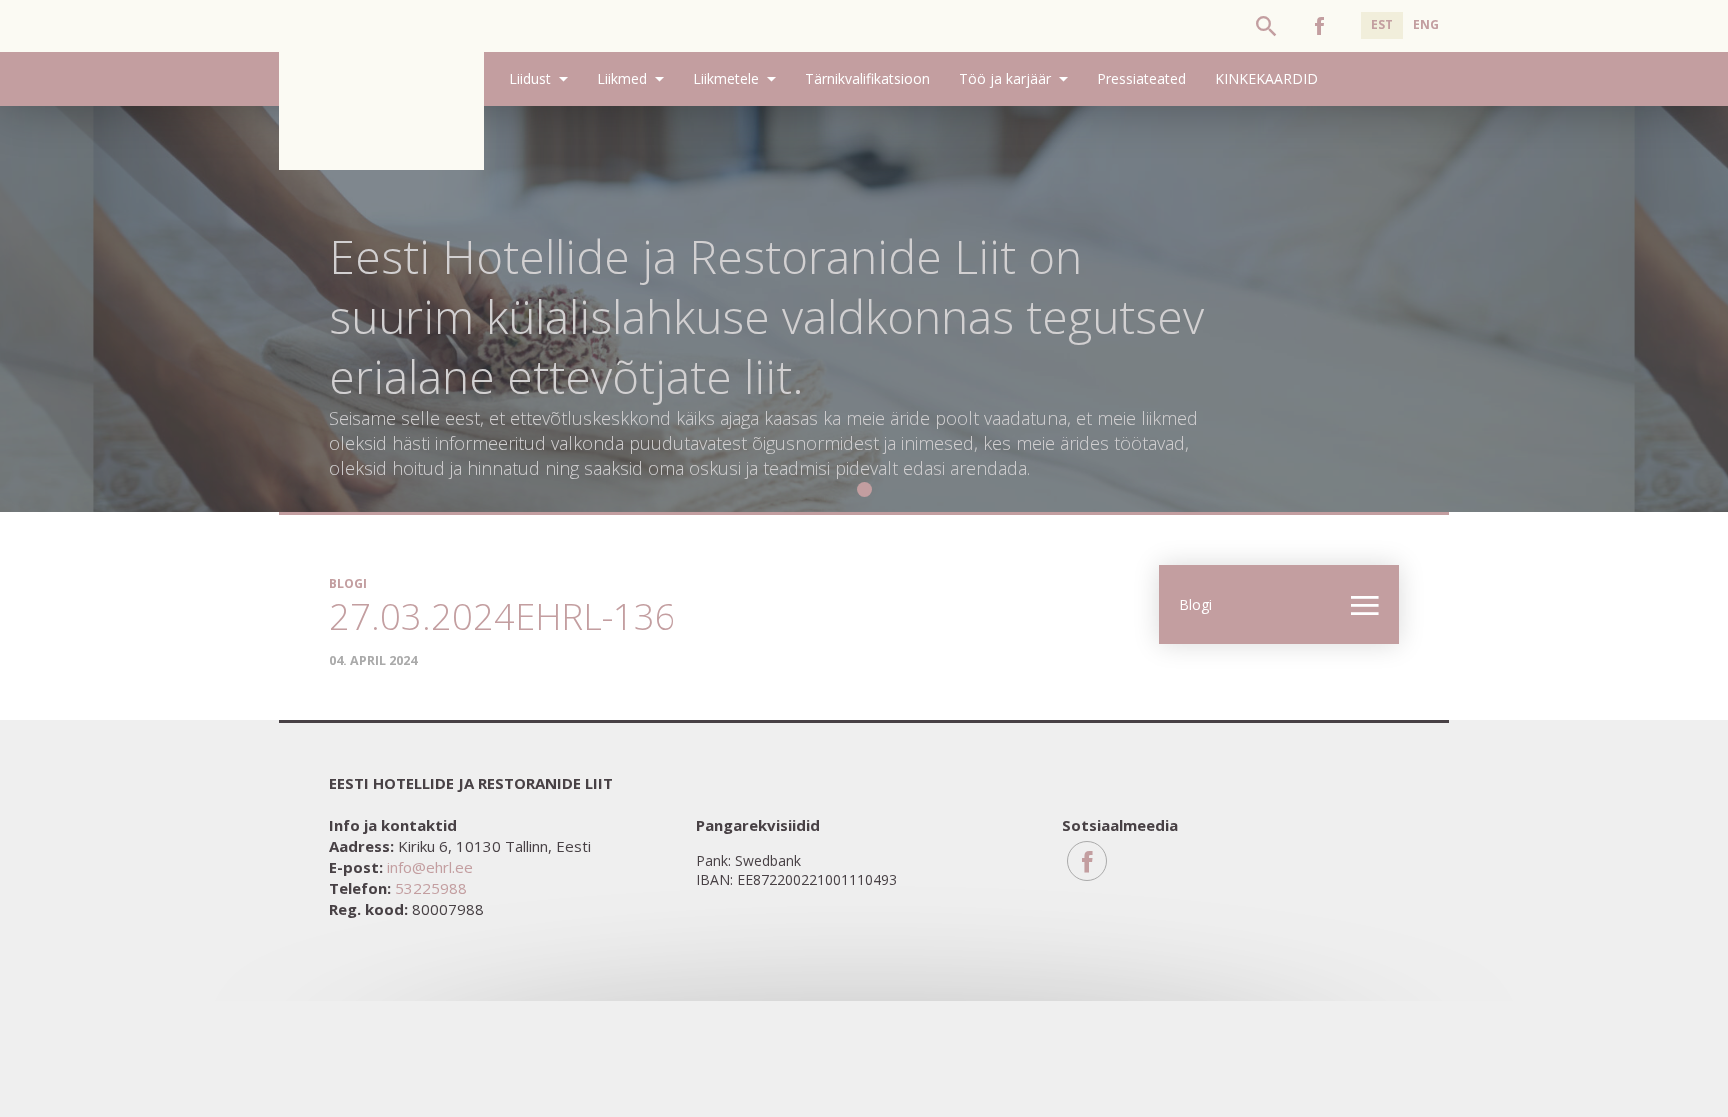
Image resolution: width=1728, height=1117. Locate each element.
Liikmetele (726, 78)
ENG (1426, 24)
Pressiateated (1141, 78)
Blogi (1195, 604)
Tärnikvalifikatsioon (867, 78)
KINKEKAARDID (1266, 78)
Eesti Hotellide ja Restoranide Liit (381, 85)
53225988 (431, 888)
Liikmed (622, 78)
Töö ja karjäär (1005, 78)
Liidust (530, 78)
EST (1382, 24)
